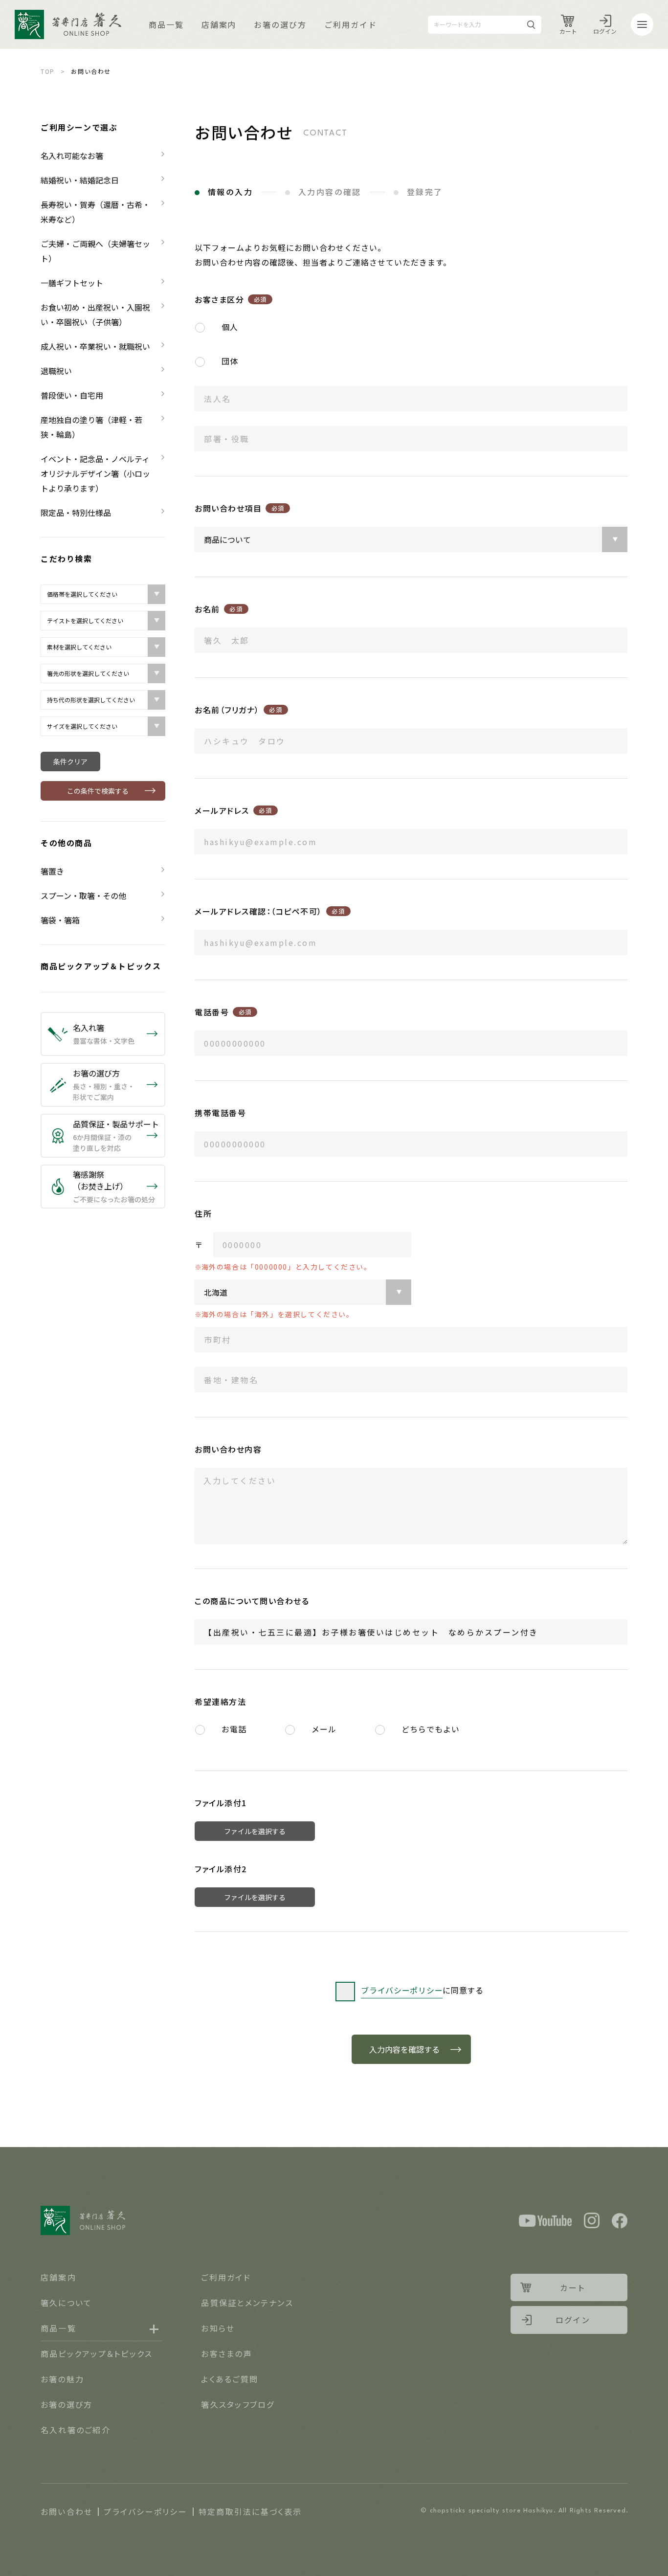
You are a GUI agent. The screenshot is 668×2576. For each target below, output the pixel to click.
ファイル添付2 (221, 1869)
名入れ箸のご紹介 (76, 2430)
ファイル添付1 (221, 1803)
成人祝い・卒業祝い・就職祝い (95, 346)
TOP (48, 71)
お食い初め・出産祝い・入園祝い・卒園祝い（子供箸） (95, 314)
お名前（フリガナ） (238, 710)
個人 (230, 327)
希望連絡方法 (220, 1702)
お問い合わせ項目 (240, 508)
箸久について (66, 2303)
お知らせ (218, 2328)
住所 (203, 1213)
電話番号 (223, 1012)
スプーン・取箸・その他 (83, 896)
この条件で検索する (98, 791)
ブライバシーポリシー (402, 1990)
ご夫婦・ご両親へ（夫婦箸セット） (95, 251)
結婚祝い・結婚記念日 (80, 180)
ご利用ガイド (351, 24)
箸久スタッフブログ (238, 2404)
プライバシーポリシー (145, 2511)
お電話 (234, 1729)
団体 (230, 361)
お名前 (219, 609)
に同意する (422, 1990)
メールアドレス (233, 810)
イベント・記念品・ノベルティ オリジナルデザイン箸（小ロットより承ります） (99, 473)
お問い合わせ (67, 2511)
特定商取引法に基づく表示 (250, 2511)
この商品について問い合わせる (252, 1601)
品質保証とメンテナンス (247, 2303)
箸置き (52, 871)
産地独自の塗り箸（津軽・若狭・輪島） (91, 427)
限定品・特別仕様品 (76, 513)
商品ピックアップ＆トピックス (101, 966)
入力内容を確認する (404, 2049)
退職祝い (56, 371)
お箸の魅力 (62, 2379)
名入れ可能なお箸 (72, 156)
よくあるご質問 (230, 2379)
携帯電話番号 (220, 1113)
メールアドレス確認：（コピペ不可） (270, 911)
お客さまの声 (226, 2353)
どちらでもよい (431, 1729)
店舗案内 (219, 24)
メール (324, 1729)
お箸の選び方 (280, 24)
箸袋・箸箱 (60, 920)
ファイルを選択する (255, 1831)
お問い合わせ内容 (228, 1449)
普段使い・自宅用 (72, 395)
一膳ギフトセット (72, 283)
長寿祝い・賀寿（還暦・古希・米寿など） (95, 212)
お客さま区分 (231, 299)
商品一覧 (166, 24)
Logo (68, 24)
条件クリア (70, 762)
